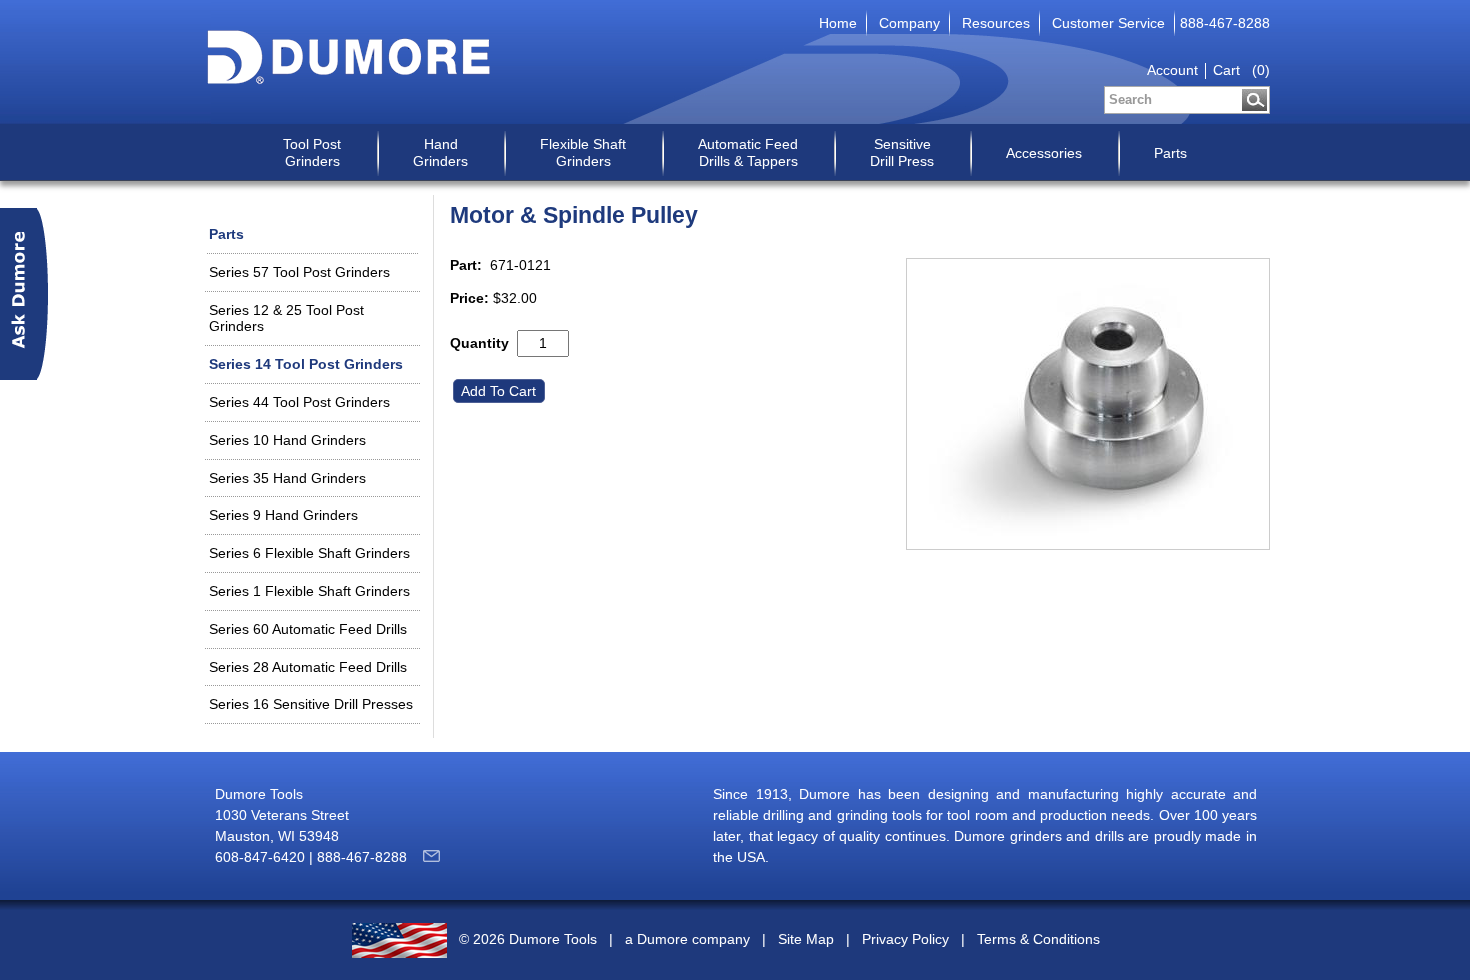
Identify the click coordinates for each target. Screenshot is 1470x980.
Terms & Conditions (1038, 939)
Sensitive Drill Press (902, 152)
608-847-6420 (260, 857)
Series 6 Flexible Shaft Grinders (309, 553)
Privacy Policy (905, 939)
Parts (1170, 153)
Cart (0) (1241, 70)
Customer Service (1108, 23)
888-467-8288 (1225, 23)
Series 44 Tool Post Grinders (299, 402)
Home (838, 23)
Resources (996, 23)
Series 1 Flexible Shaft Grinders (309, 591)
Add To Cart (500, 391)
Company (909, 23)
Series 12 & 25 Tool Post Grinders (286, 318)
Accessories (1044, 153)
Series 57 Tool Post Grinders (299, 272)
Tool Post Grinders (312, 152)
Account (1172, 70)
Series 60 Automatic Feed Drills (308, 629)
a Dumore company (687, 939)
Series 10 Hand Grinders (287, 440)
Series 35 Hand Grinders (287, 478)
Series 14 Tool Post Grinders (306, 364)
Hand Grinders (440, 152)
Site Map (806, 939)
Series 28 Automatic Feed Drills (308, 667)
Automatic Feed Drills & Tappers (748, 152)
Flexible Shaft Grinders (583, 152)
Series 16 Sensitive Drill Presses (311, 704)
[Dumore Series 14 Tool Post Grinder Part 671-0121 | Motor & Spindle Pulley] (1088, 404)
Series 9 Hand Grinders (283, 515)
